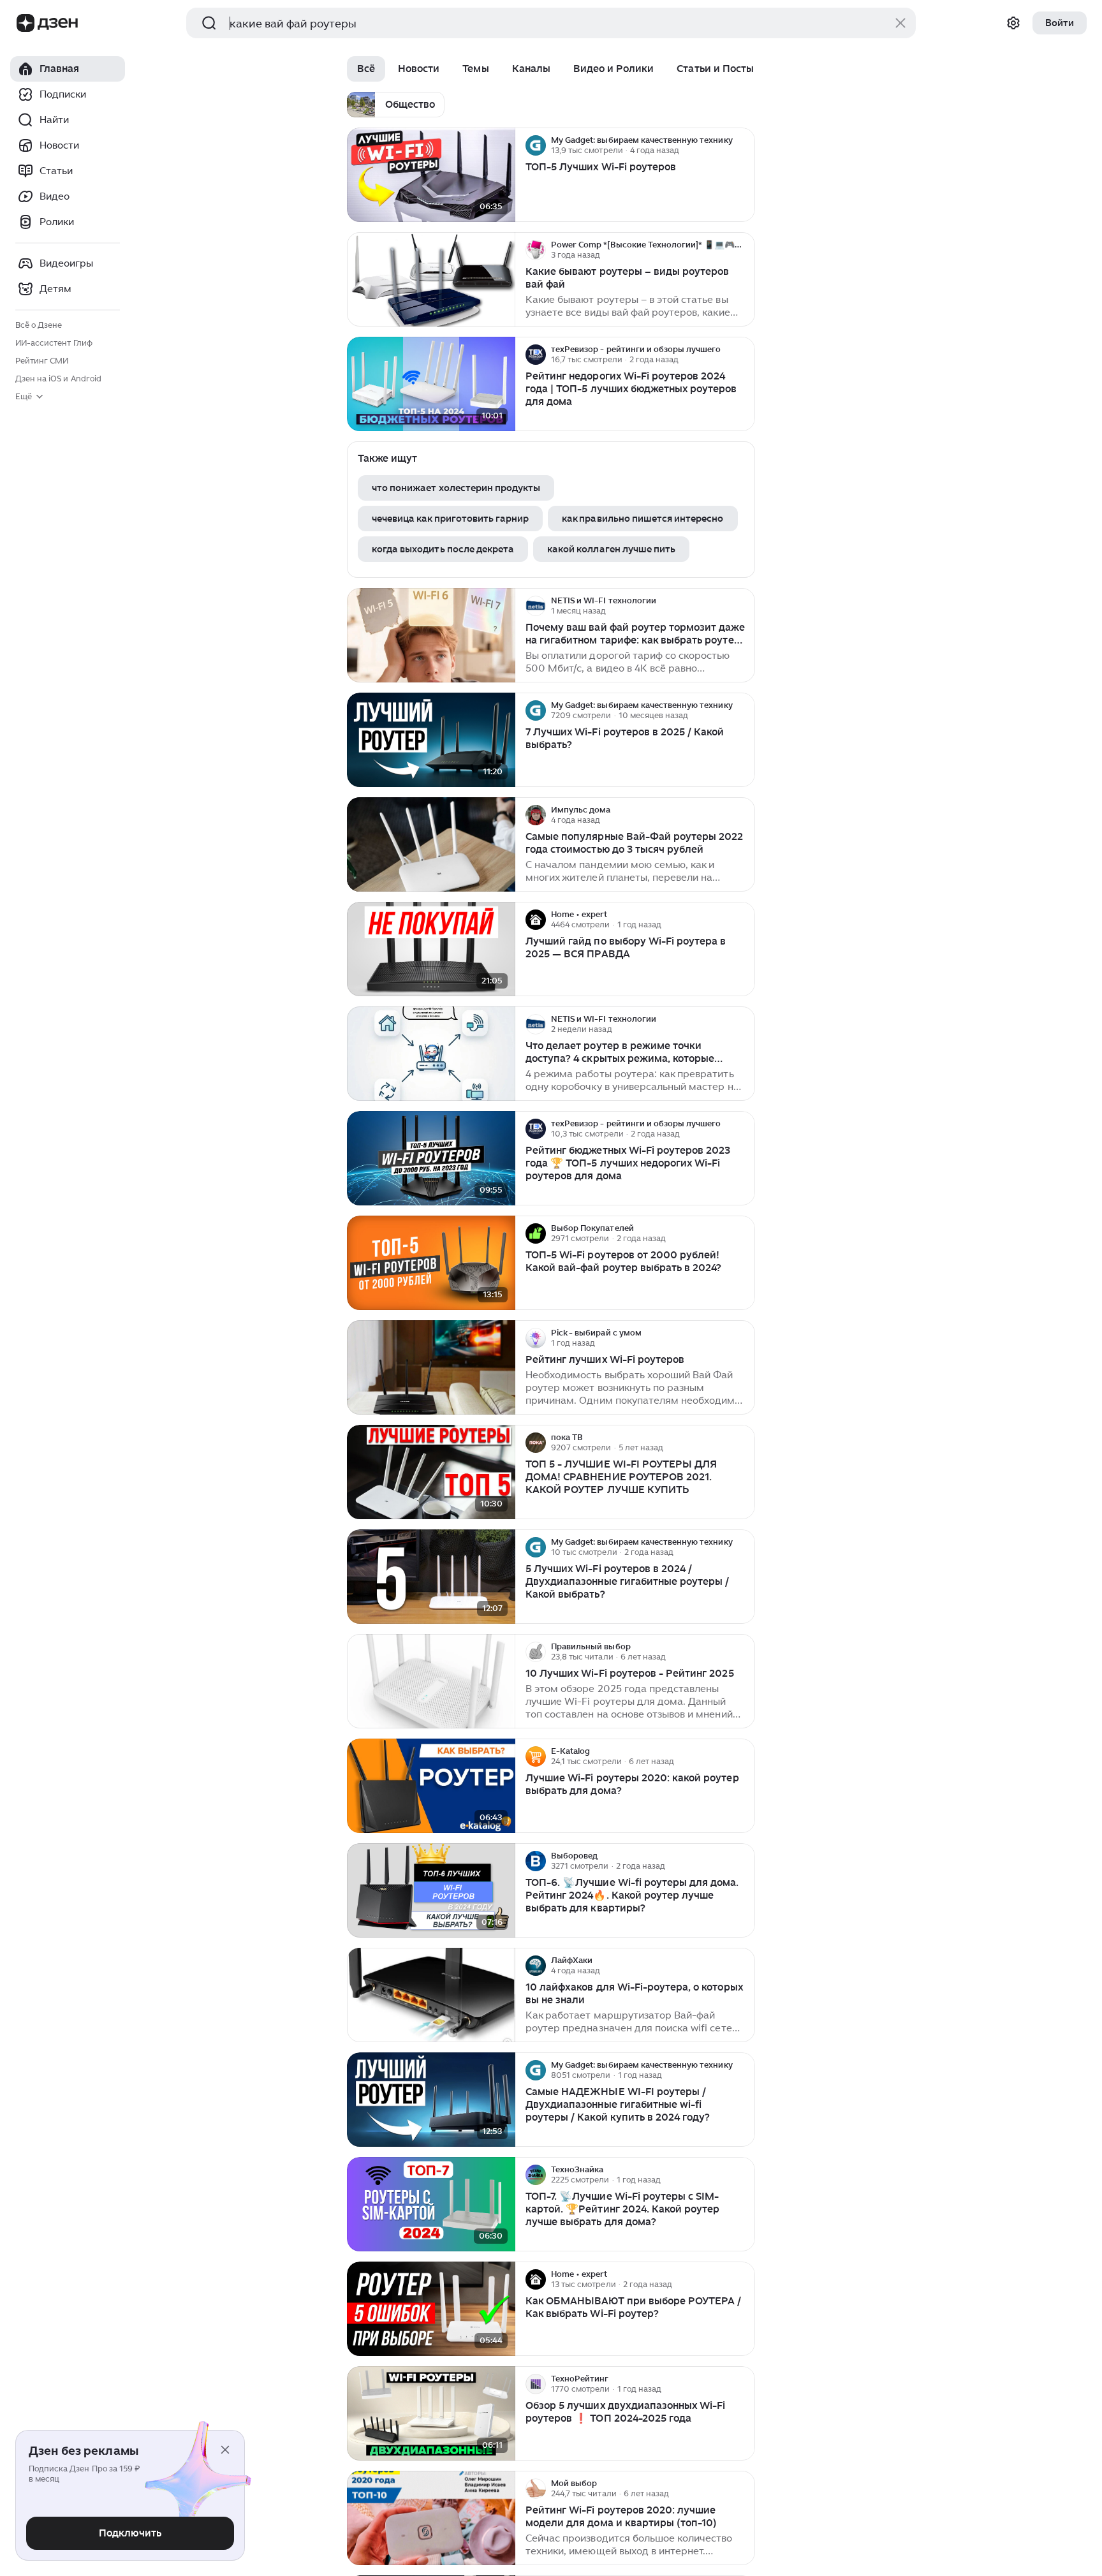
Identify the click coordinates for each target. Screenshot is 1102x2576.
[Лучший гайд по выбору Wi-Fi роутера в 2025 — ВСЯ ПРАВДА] (431, 949)
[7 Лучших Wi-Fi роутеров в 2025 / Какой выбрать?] (431, 740)
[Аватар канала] (536, 145)
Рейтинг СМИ (42, 361)
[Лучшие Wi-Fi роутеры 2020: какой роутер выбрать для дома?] (431, 1786)
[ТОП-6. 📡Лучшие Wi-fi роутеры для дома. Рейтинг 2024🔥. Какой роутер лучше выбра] (431, 1891)
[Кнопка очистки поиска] (900, 23)
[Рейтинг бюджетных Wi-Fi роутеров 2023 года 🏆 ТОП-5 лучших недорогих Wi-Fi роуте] (431, 1159)
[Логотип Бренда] (26, 23)
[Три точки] (744, 145)
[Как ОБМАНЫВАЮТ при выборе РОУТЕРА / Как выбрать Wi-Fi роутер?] (431, 2309)
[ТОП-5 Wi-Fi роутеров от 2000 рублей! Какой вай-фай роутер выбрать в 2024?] (431, 1263)
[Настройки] (1013, 23)
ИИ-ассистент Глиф (54, 343)
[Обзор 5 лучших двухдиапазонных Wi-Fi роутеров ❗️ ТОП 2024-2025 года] (431, 2414)
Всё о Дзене (39, 325)
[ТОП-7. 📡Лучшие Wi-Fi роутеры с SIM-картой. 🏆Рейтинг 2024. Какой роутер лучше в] (431, 2204)
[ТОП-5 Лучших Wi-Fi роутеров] (431, 175)
